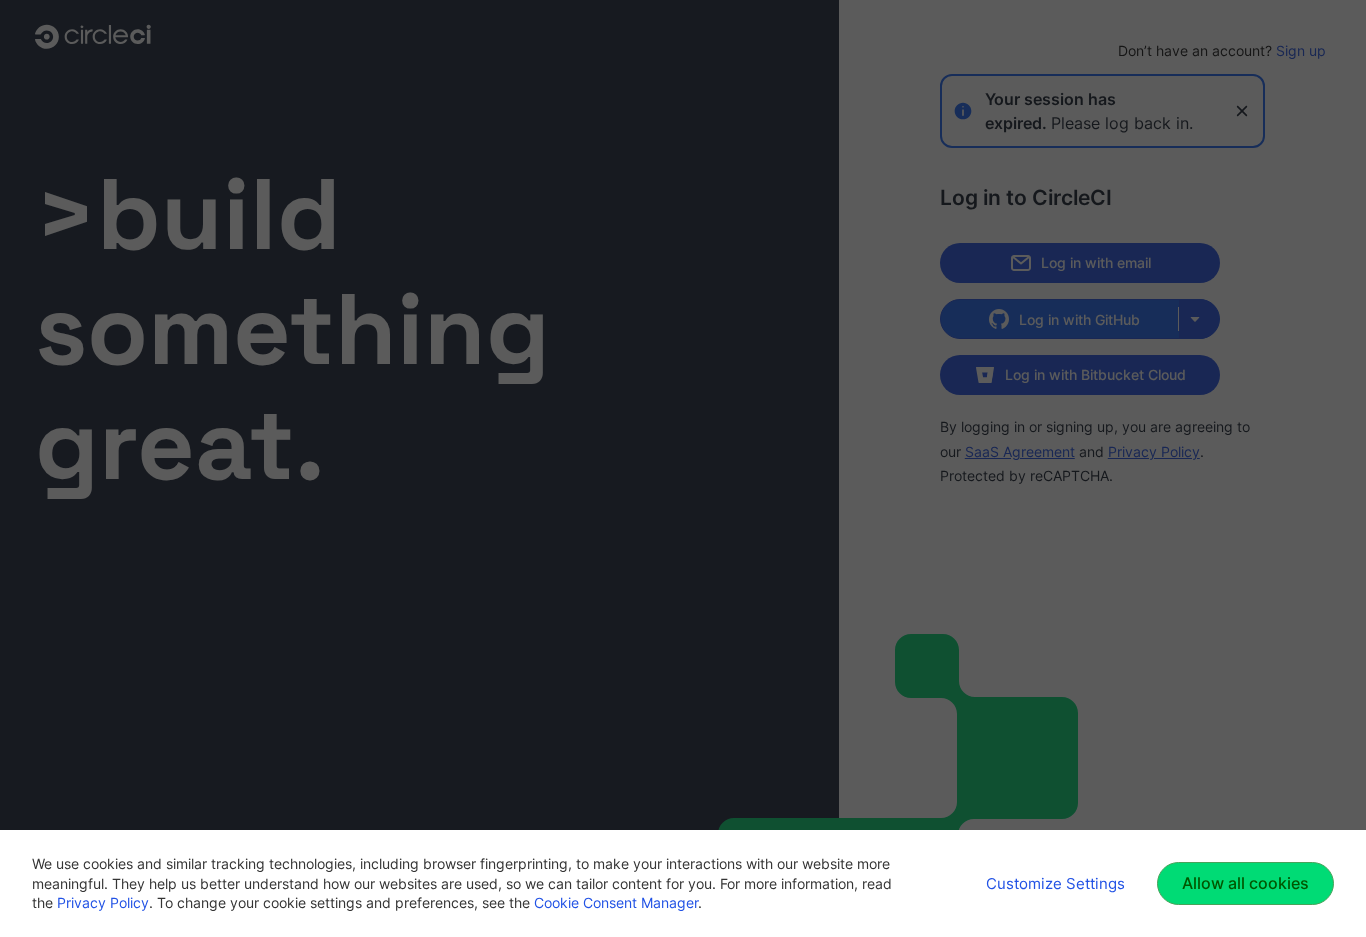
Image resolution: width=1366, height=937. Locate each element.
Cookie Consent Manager (616, 902)
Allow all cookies (1245, 883)
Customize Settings (1055, 883)
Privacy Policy (103, 902)
